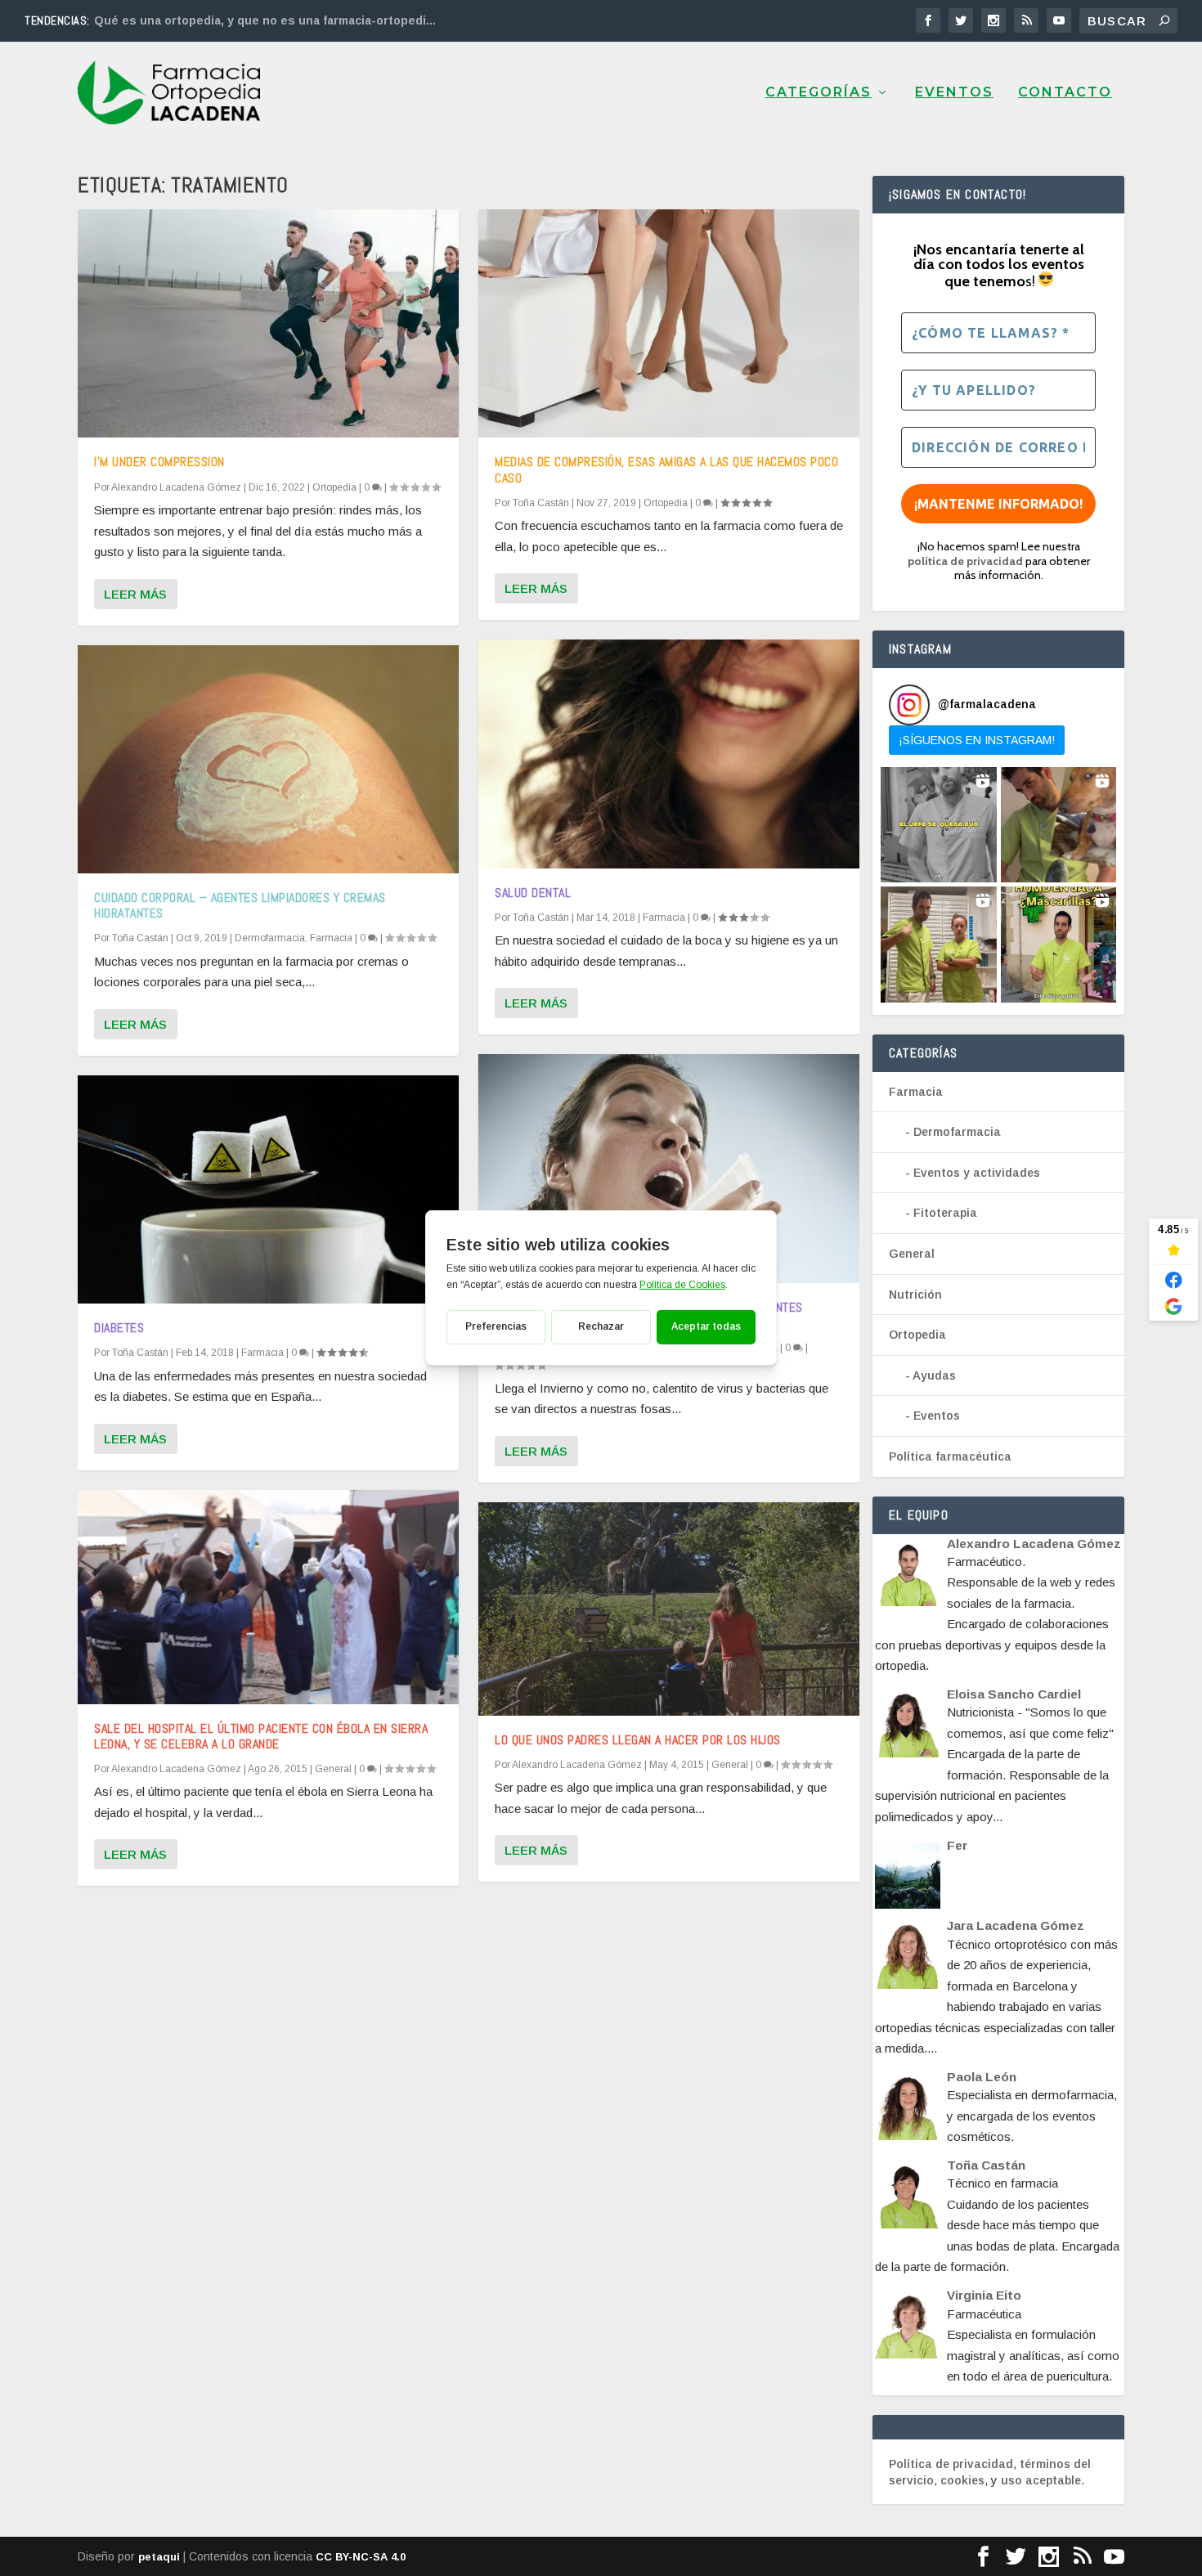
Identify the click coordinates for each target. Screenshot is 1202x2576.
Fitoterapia (945, 1213)
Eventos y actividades (977, 1173)
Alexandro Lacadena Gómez (176, 487)
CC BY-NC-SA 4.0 (361, 2557)
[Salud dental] (669, 754)
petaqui (159, 2557)
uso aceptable (1041, 2480)
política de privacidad (965, 561)
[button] (939, 825)
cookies (962, 2480)
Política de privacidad (951, 2464)
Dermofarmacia (270, 938)
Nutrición (915, 1295)
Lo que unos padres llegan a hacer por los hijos (638, 1740)
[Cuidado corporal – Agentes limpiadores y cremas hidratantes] (268, 759)
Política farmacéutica (950, 1456)
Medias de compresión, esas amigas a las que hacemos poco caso (666, 469)
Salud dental (533, 893)
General (333, 1769)
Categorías (819, 93)
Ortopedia (334, 487)
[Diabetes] (268, 1189)
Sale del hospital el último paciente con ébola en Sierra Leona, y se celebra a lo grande (261, 1736)
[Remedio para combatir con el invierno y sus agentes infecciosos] (669, 1168)
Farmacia (331, 938)
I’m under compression (159, 462)
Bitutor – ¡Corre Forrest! (166, 20)
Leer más (135, 594)
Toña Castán (140, 938)
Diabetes (119, 1328)
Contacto (1065, 93)
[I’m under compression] (268, 323)
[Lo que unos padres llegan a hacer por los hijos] (669, 1609)
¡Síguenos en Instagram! (977, 740)
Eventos (954, 93)
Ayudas (934, 1376)
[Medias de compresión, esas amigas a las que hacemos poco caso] (669, 323)
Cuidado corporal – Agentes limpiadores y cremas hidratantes (240, 905)
